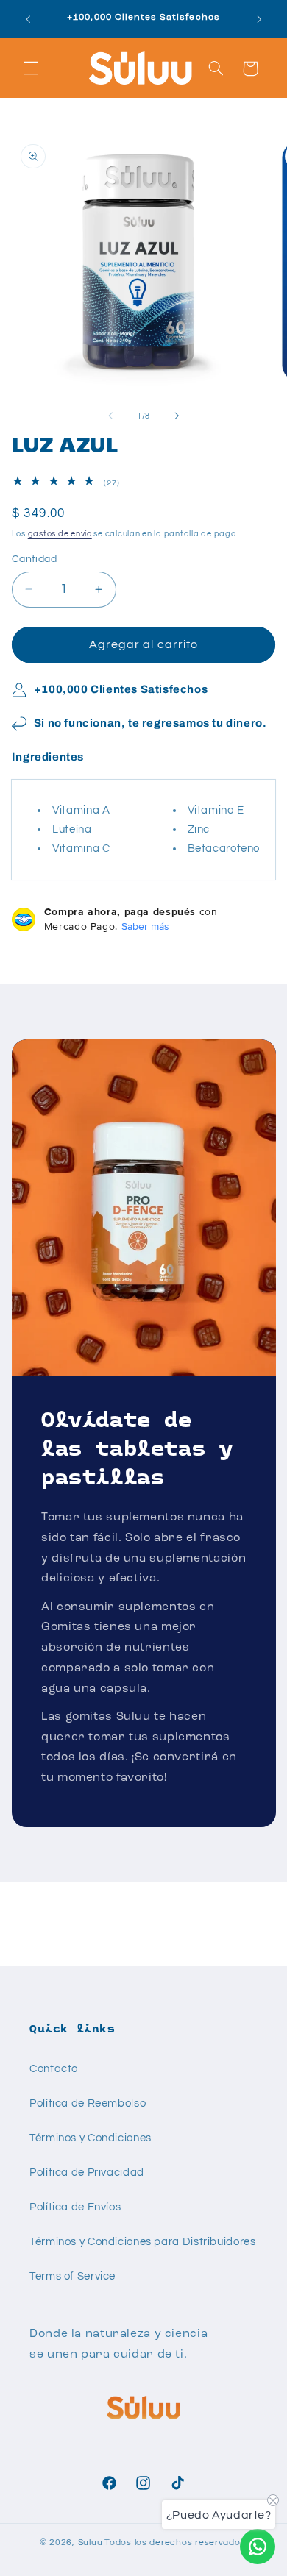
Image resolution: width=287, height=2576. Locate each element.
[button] (31, 68)
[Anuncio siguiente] (259, 19)
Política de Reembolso (88, 2103)
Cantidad (34, 559)
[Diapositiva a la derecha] (177, 416)
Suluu (91, 2543)
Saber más (145, 926)
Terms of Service (72, 2276)
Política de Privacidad (87, 2173)
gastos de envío (60, 534)
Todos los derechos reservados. (176, 2543)
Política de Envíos (75, 2207)
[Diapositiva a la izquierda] (110, 416)
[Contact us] (258, 2547)
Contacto (54, 2069)
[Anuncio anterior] (28, 19)
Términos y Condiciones (91, 2138)
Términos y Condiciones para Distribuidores (142, 2242)
